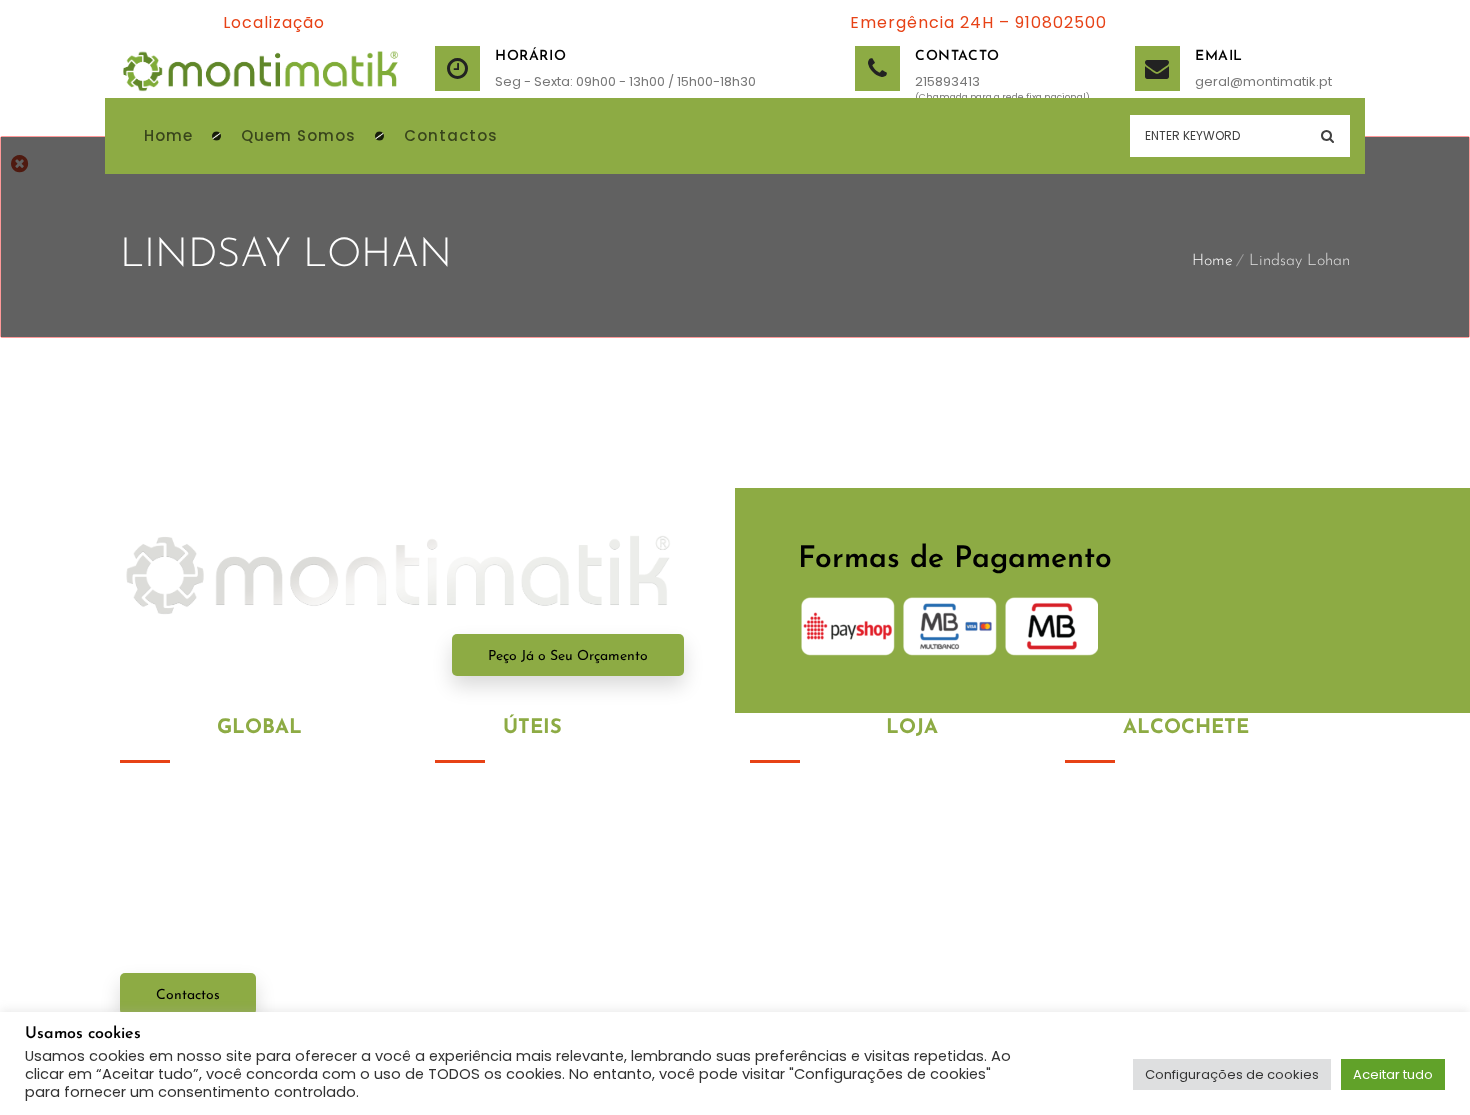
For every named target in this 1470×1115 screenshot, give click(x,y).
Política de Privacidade (516, 801)
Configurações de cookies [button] (1232, 1074)
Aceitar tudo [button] (1393, 1074)
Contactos (188, 995)
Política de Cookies (501, 837)
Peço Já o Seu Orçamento (568, 656)
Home (1212, 261)
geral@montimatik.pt (1220, 81)
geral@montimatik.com (1192, 991)
